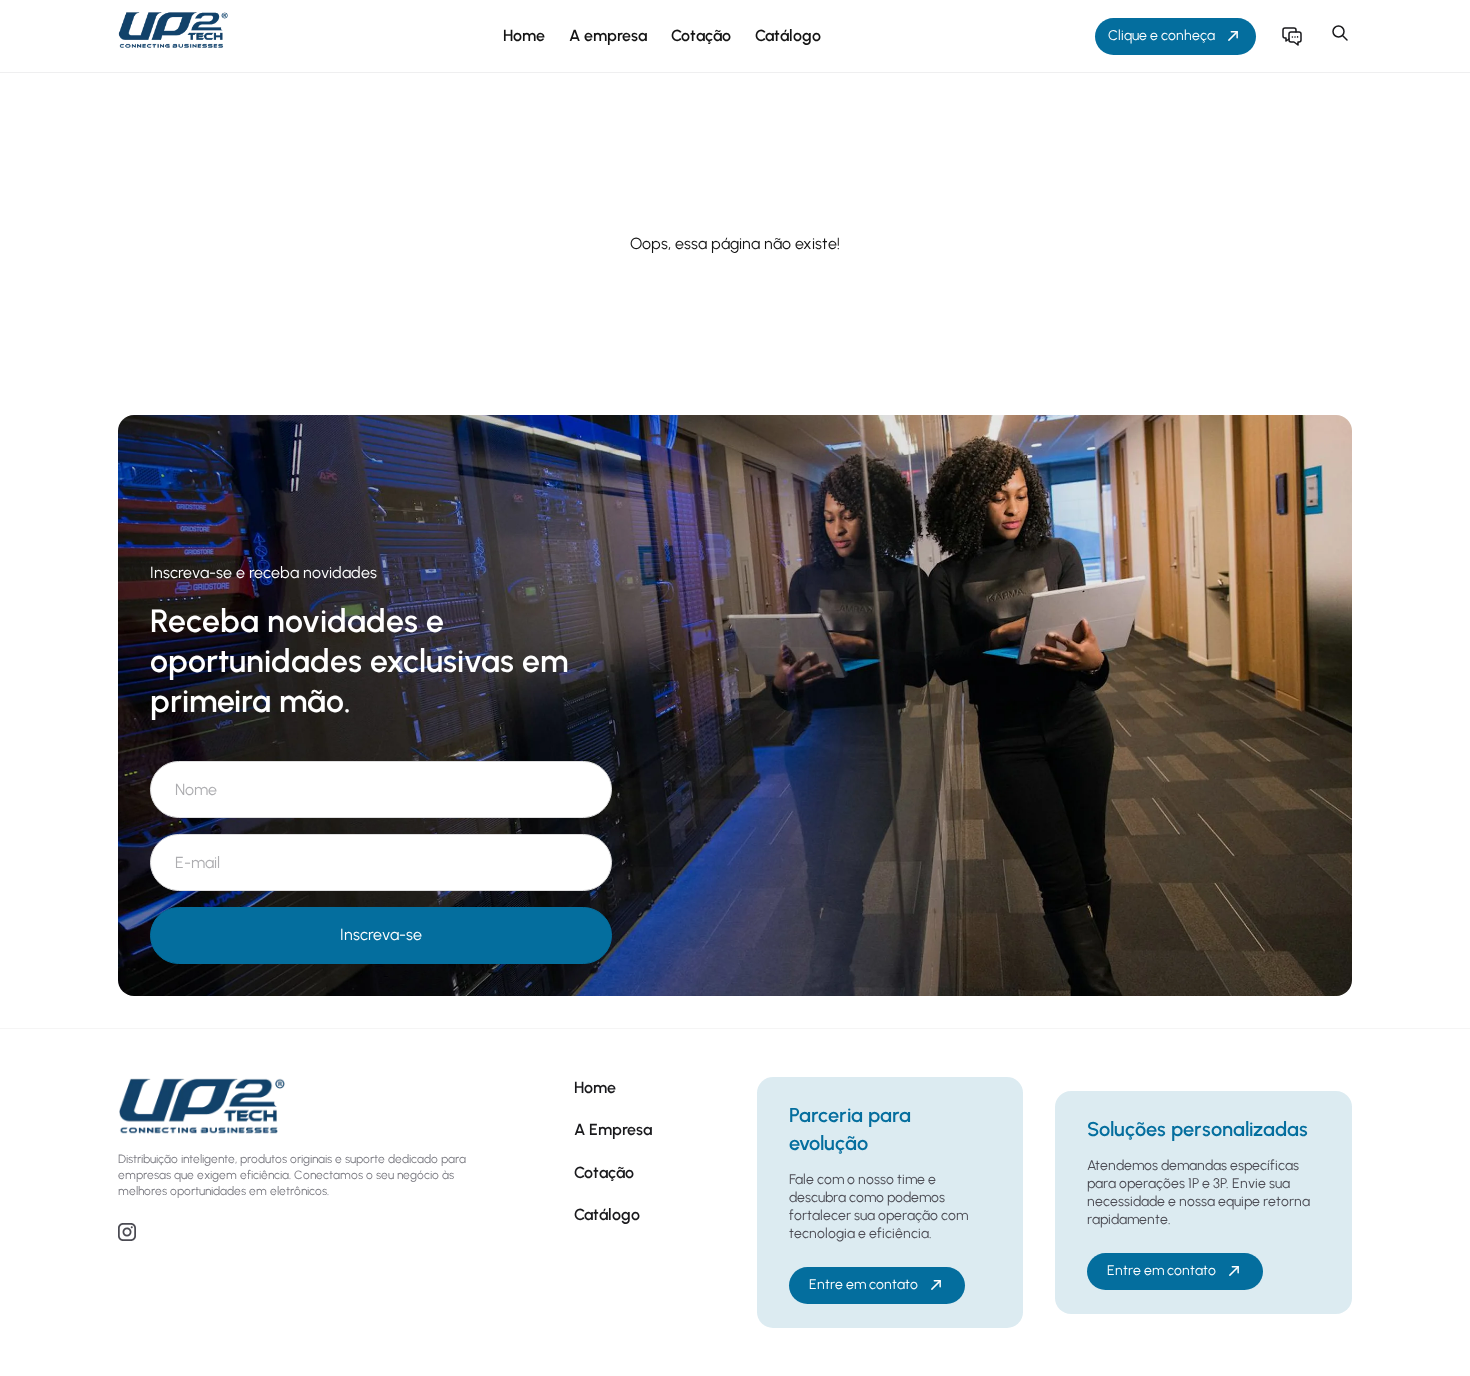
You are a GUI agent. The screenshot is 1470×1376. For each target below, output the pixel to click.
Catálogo (788, 35)
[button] (1340, 36)
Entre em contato (863, 1284)
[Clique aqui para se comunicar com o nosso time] (1292, 36)
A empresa (608, 35)
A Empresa (613, 1129)
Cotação (701, 35)
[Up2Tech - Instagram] (127, 1235)
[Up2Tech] (173, 36)
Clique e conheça (1161, 35)
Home (524, 35)
